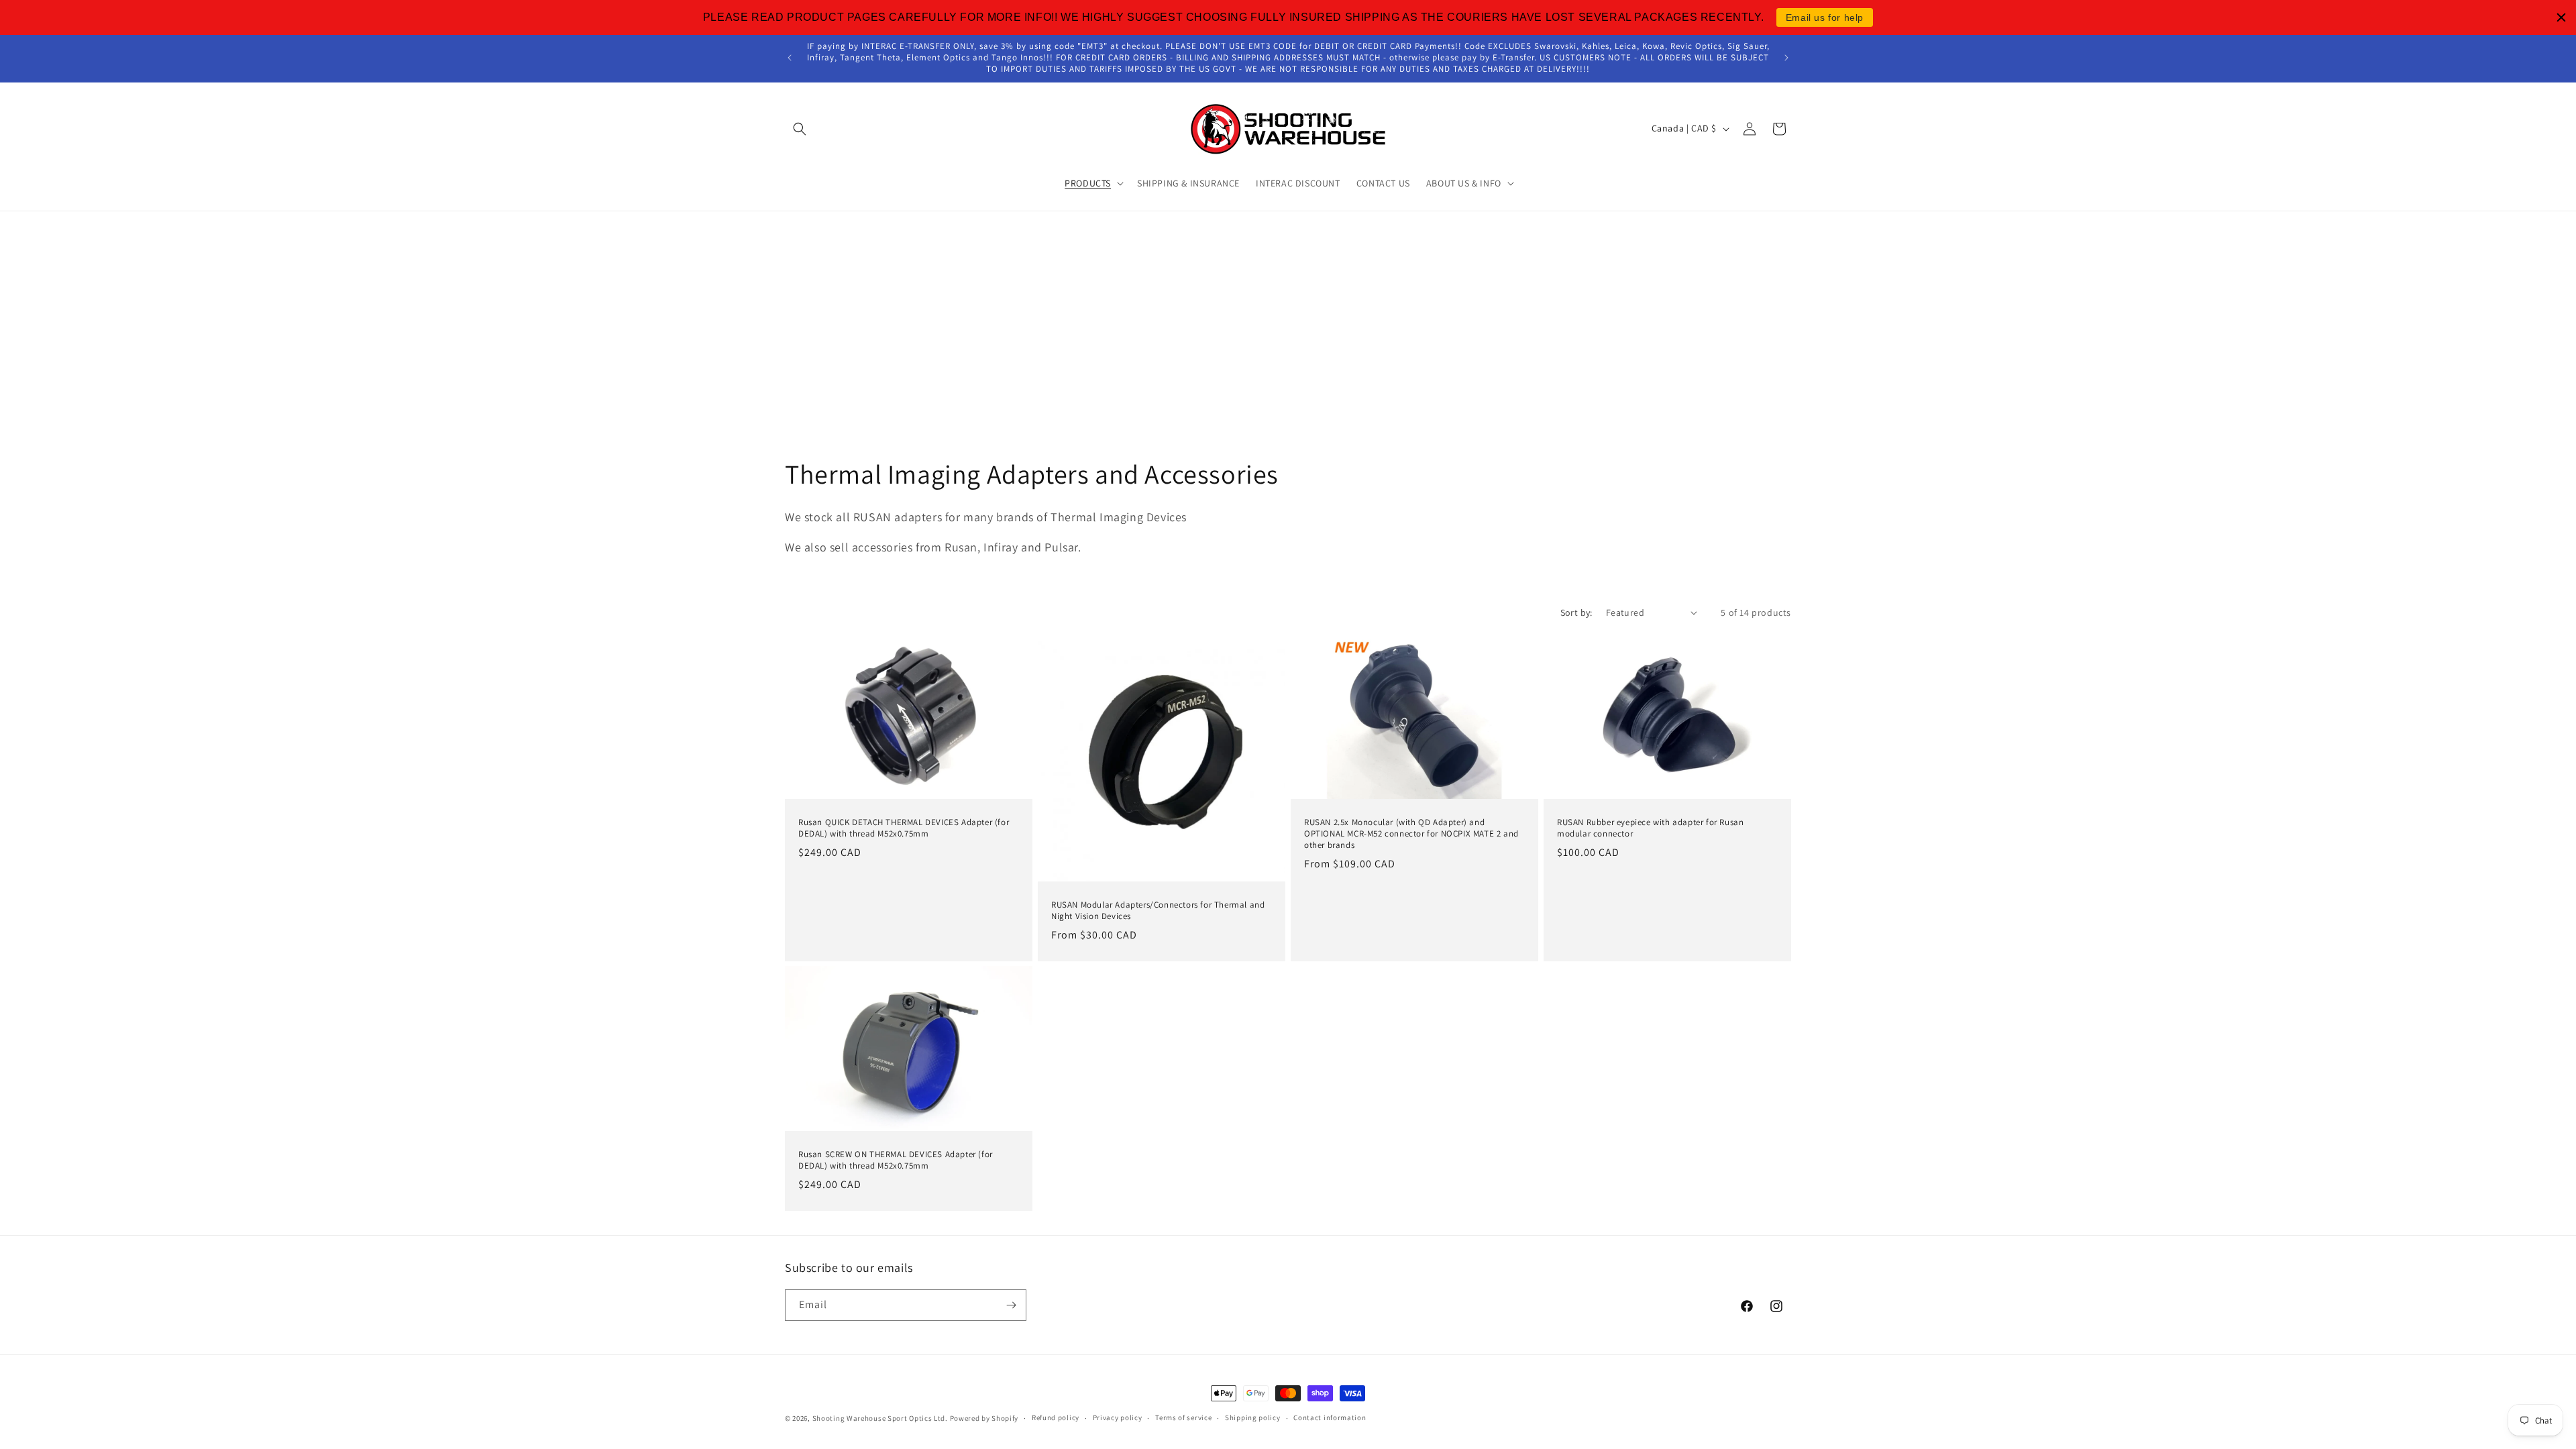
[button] (800, 129)
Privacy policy (1118, 1417)
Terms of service (1183, 1417)
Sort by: (1576, 612)
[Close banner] (2561, 17)
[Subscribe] (1011, 1305)
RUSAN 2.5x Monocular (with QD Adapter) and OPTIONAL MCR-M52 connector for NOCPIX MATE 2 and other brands (1411, 834)
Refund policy (1056, 1417)
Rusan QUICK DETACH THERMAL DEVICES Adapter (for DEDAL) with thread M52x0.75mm (904, 828)
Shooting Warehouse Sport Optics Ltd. (880, 1418)
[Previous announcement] (790, 58)
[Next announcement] (1786, 58)
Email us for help (1825, 17)
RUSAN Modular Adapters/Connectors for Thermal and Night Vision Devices (1158, 911)
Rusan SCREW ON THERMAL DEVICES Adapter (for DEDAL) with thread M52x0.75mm (896, 1160)
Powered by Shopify (984, 1418)
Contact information (1330, 1417)
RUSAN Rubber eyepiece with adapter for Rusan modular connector (1650, 828)
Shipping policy (1253, 1417)
